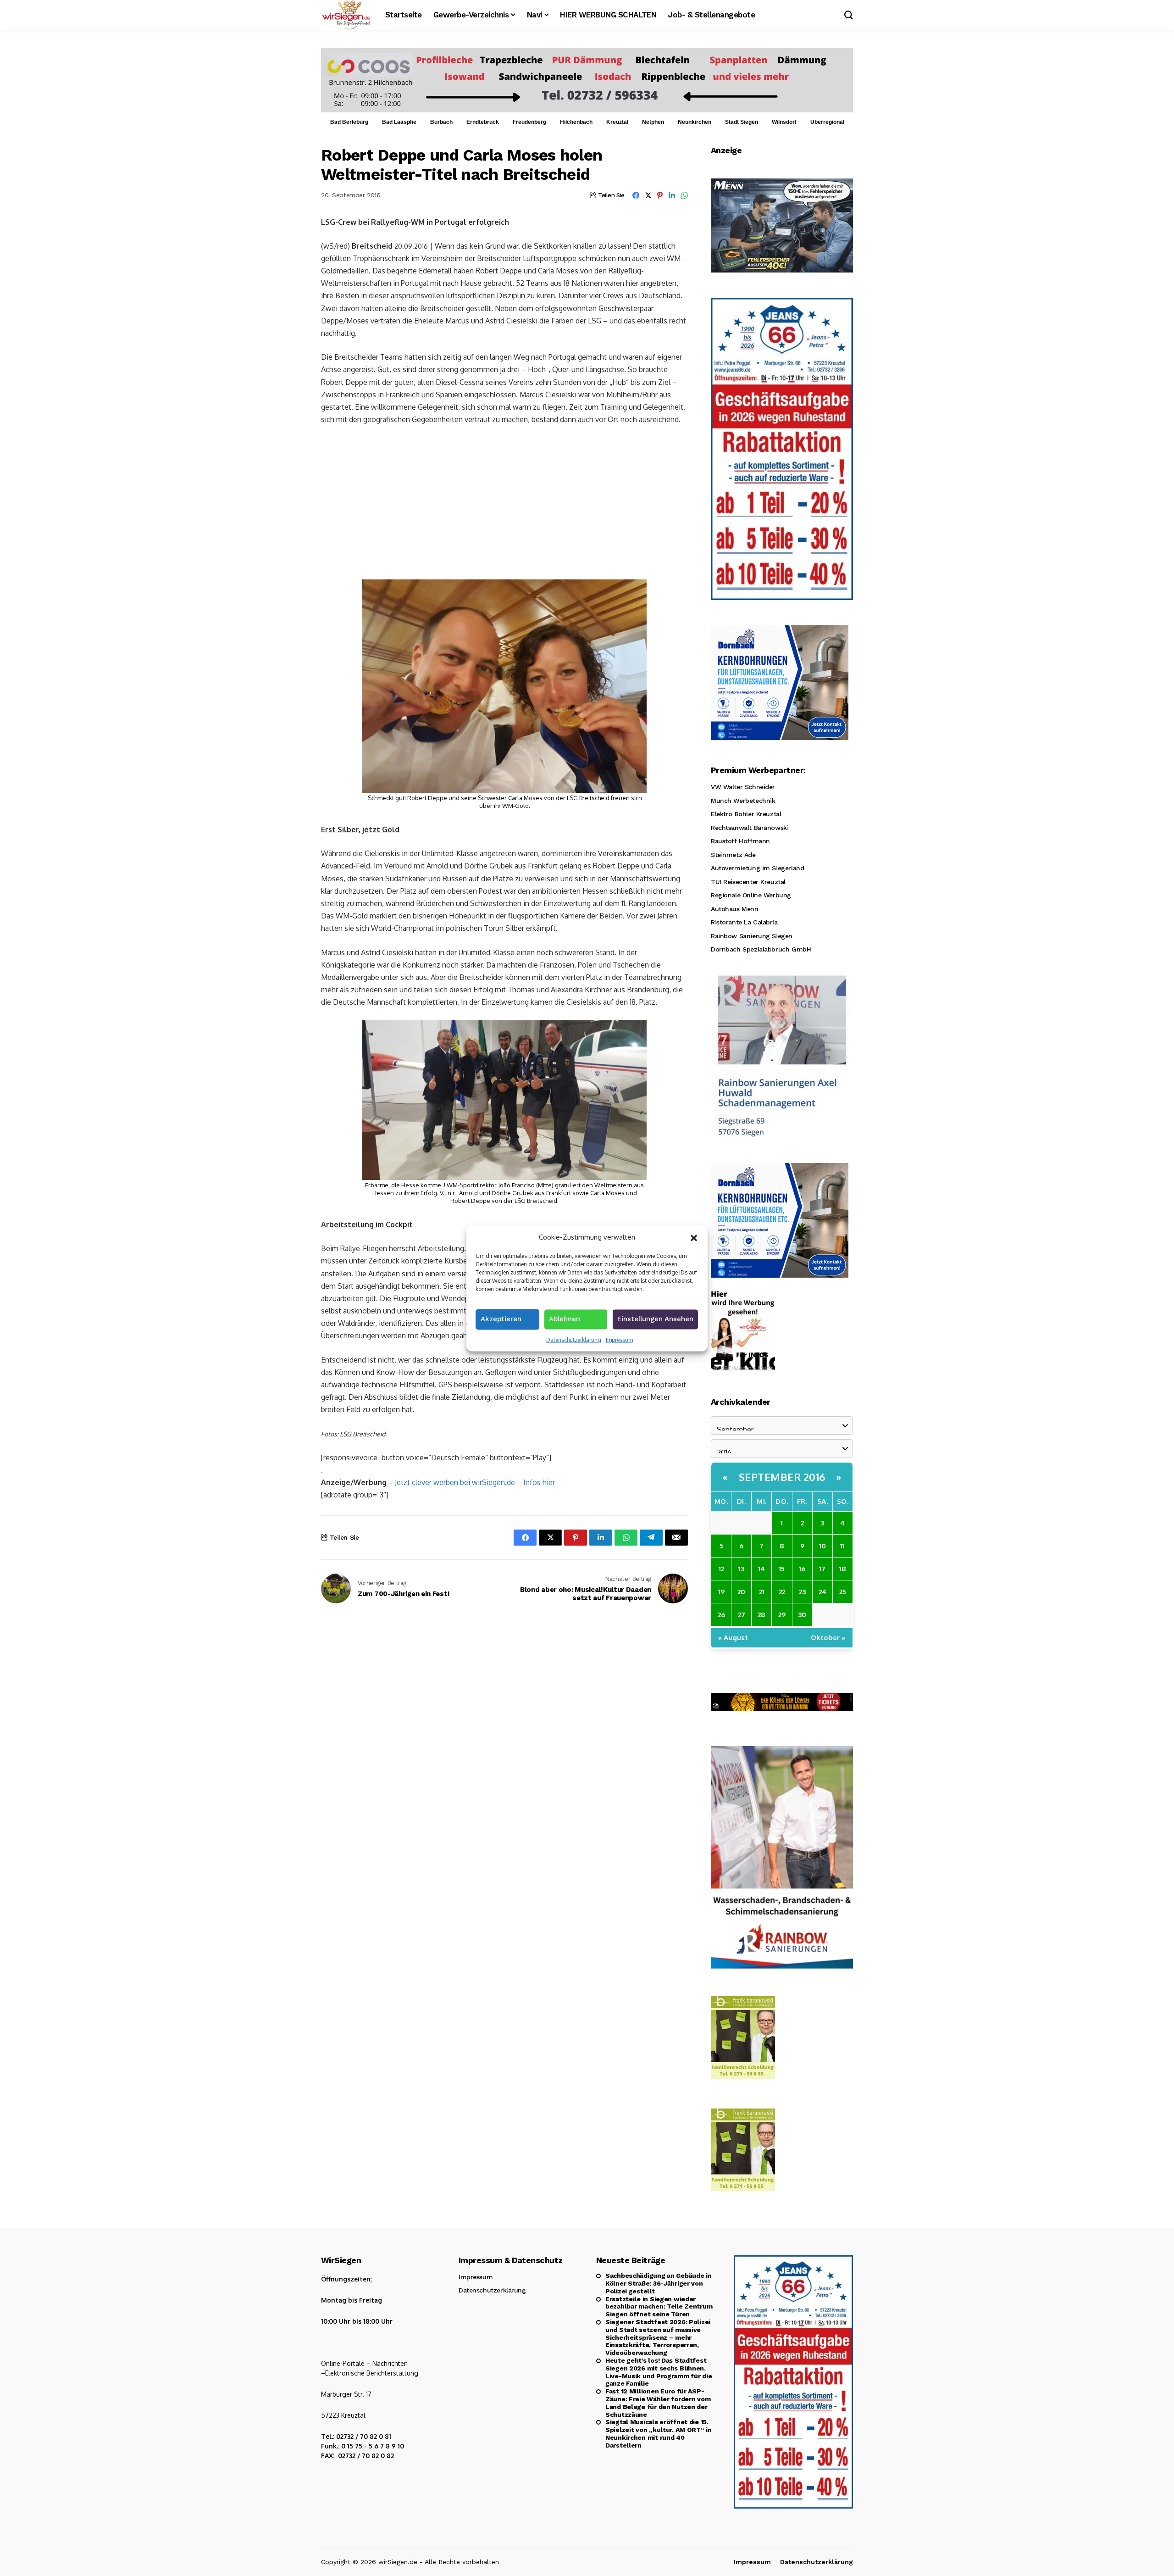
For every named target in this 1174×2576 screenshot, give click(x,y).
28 (761, 1615)
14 (761, 1569)
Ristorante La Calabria (744, 922)
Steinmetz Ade (733, 855)
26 (721, 1615)
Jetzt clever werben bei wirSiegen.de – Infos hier (475, 1482)
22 (782, 1592)
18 (843, 1569)
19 (721, 1592)
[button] (694, 1237)
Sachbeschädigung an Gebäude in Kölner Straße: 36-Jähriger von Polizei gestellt (659, 2283)
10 (822, 1546)
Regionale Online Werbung (751, 895)
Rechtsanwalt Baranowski (750, 828)
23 (802, 1592)
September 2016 (782, 1477)
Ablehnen (565, 1319)
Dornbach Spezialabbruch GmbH (761, 949)
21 (762, 1592)
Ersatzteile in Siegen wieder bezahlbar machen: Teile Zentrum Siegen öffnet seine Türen (659, 2307)
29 (782, 1615)
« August (733, 1638)
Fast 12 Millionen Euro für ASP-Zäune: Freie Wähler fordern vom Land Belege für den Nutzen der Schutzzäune (658, 2403)
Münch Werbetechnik (743, 801)
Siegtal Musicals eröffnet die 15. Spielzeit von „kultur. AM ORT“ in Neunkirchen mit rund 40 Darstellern (659, 2433)
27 (742, 1615)
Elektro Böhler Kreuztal (746, 814)
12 (721, 1569)
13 (741, 1569)
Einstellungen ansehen (655, 1319)
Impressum (619, 1339)
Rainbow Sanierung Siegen (752, 936)
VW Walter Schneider (743, 787)
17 (822, 1569)
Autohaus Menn (735, 909)
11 (842, 1546)
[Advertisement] (504, 501)
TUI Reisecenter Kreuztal (748, 882)
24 (822, 1592)
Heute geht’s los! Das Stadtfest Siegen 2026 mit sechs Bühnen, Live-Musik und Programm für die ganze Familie (659, 2372)
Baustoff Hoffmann (740, 841)
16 (802, 1569)
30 (802, 1615)
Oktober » (828, 1638)
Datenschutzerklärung (574, 1339)
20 (741, 1592)
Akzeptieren (501, 1319)
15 (782, 1569)
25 (843, 1592)
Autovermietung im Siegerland (757, 868)
